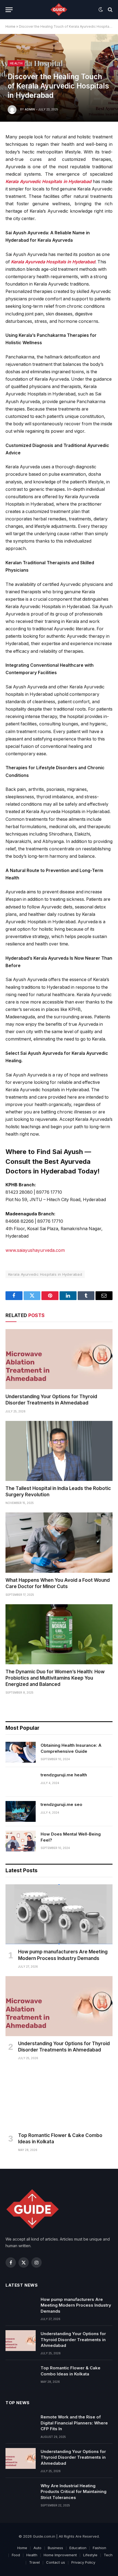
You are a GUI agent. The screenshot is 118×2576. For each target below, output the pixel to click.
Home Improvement (60, 2555)
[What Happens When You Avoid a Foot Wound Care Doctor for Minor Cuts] (59, 1542)
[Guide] (59, 10)
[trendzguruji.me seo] (21, 1811)
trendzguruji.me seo (61, 1804)
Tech (108, 2555)
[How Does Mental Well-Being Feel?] (21, 1841)
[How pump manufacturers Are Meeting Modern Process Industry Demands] (59, 1914)
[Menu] (9, 10)
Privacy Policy (83, 2562)
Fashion (99, 2548)
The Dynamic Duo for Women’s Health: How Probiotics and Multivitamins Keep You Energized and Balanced (55, 1678)
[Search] (110, 10)
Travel (34, 2562)
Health (16, 63)
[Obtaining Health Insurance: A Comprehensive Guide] (21, 1752)
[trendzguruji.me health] (21, 1782)
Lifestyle (90, 2555)
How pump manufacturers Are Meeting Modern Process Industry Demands (76, 2305)
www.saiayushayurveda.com (35, 1250)
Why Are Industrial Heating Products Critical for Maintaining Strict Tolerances (74, 2492)
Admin (30, 109)
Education (78, 2548)
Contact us (56, 2562)
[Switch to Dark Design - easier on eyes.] (101, 10)
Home (10, 26)
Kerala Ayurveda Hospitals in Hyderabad (53, 262)
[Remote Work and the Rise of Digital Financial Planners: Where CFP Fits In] (21, 2424)
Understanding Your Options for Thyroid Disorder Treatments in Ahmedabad (73, 2340)
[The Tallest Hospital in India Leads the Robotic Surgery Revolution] (59, 1451)
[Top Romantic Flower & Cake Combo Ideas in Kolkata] (59, 2098)
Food (16, 2555)
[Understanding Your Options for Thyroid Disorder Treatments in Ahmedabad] (59, 1359)
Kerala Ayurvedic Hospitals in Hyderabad (48, 182)
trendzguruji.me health (64, 1775)
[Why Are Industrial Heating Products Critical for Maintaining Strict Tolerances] (21, 2493)
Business (55, 2548)
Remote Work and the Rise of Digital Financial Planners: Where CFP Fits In (74, 2423)
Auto (37, 2548)
